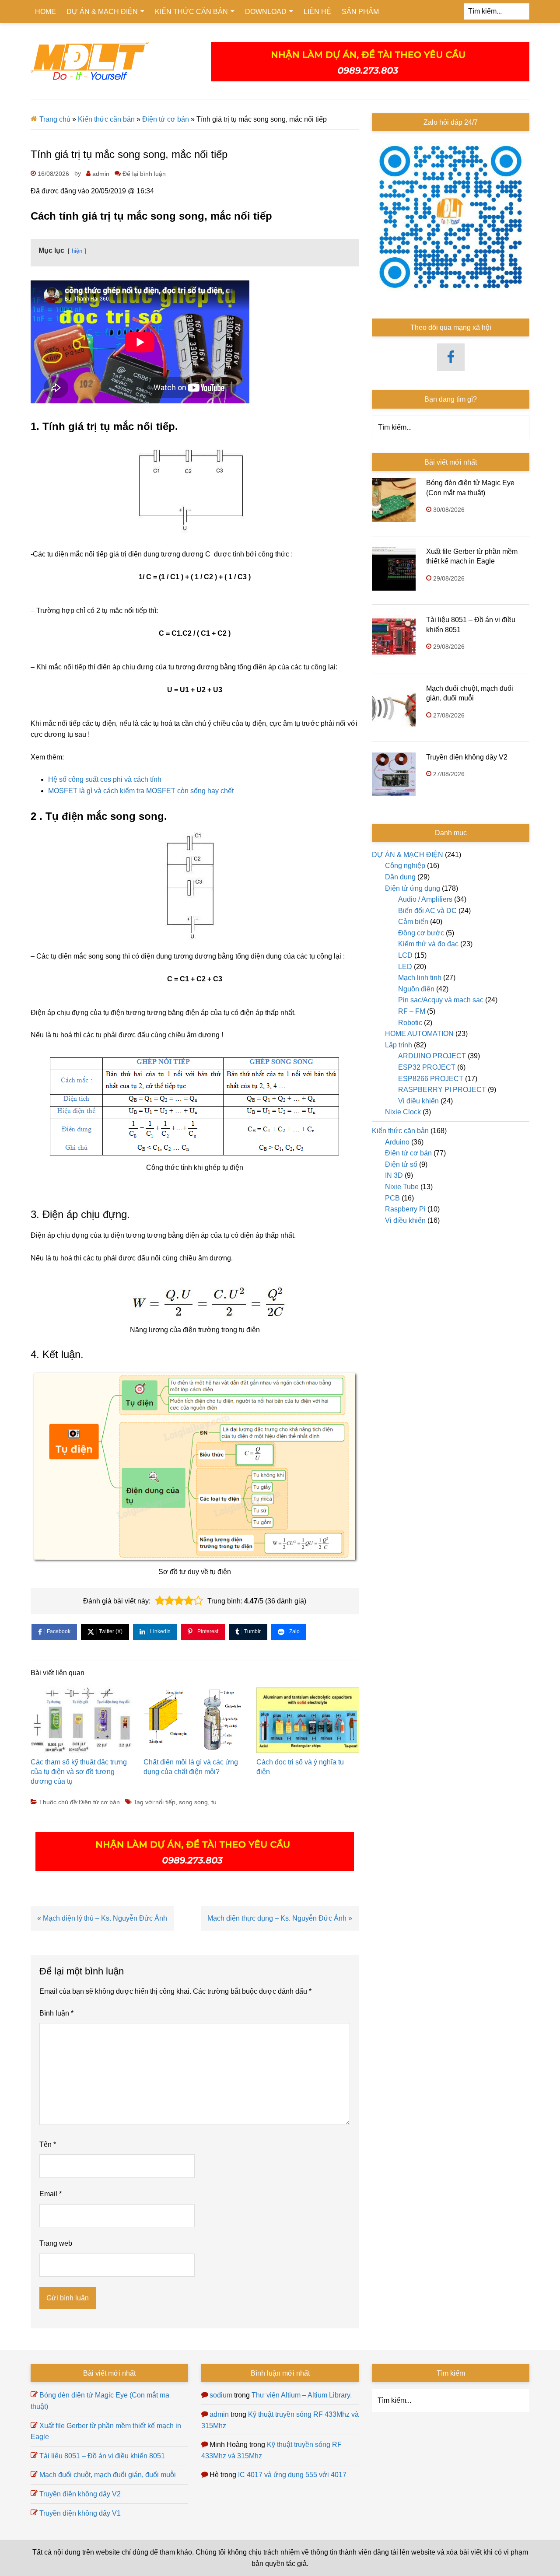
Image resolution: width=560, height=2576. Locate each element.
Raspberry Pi (405, 1209)
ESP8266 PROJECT (431, 1079)
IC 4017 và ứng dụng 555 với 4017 (292, 2475)
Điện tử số (401, 1164)
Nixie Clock (403, 1112)
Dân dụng (400, 877)
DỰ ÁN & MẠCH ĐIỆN (408, 855)
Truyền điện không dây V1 (80, 2513)
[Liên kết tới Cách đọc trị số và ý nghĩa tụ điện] (308, 1722)
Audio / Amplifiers (425, 899)
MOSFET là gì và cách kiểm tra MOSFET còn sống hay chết (141, 791)
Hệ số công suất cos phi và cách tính (105, 779)
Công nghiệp (405, 866)
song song (193, 1802)
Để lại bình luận (144, 174)
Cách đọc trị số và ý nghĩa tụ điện (300, 1767)
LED (405, 967)
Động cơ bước (421, 933)
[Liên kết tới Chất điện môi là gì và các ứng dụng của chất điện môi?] (195, 1722)
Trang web (56, 2243)
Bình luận (56, 2013)
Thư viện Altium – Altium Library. (302, 2395)
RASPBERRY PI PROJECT (442, 1090)
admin (219, 2414)
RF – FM (412, 1011)
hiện (77, 251)
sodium (221, 2395)
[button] (160, 1601)
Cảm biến (413, 922)
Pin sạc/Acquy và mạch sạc (441, 1000)
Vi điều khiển (418, 1101)
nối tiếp (165, 1802)
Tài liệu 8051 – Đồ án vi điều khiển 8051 (102, 2456)
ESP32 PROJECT (427, 1067)
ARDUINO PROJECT (432, 1056)
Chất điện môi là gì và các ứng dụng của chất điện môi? (191, 1767)
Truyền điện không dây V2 (467, 757)
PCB (392, 1198)
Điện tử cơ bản (166, 119)
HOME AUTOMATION (419, 1034)
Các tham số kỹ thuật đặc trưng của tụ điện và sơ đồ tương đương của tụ (79, 1772)
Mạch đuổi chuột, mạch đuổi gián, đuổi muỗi (108, 2475)
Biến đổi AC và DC (427, 911)
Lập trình (399, 1045)
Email (51, 2194)
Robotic (410, 1023)
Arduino (397, 1142)
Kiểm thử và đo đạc (428, 944)
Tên (48, 2144)
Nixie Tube (402, 1187)
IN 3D (394, 1175)
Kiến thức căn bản (106, 119)
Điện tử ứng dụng (413, 888)
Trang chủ (55, 119)
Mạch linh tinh (420, 978)
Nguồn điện (416, 989)
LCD (405, 955)
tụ (214, 1802)
